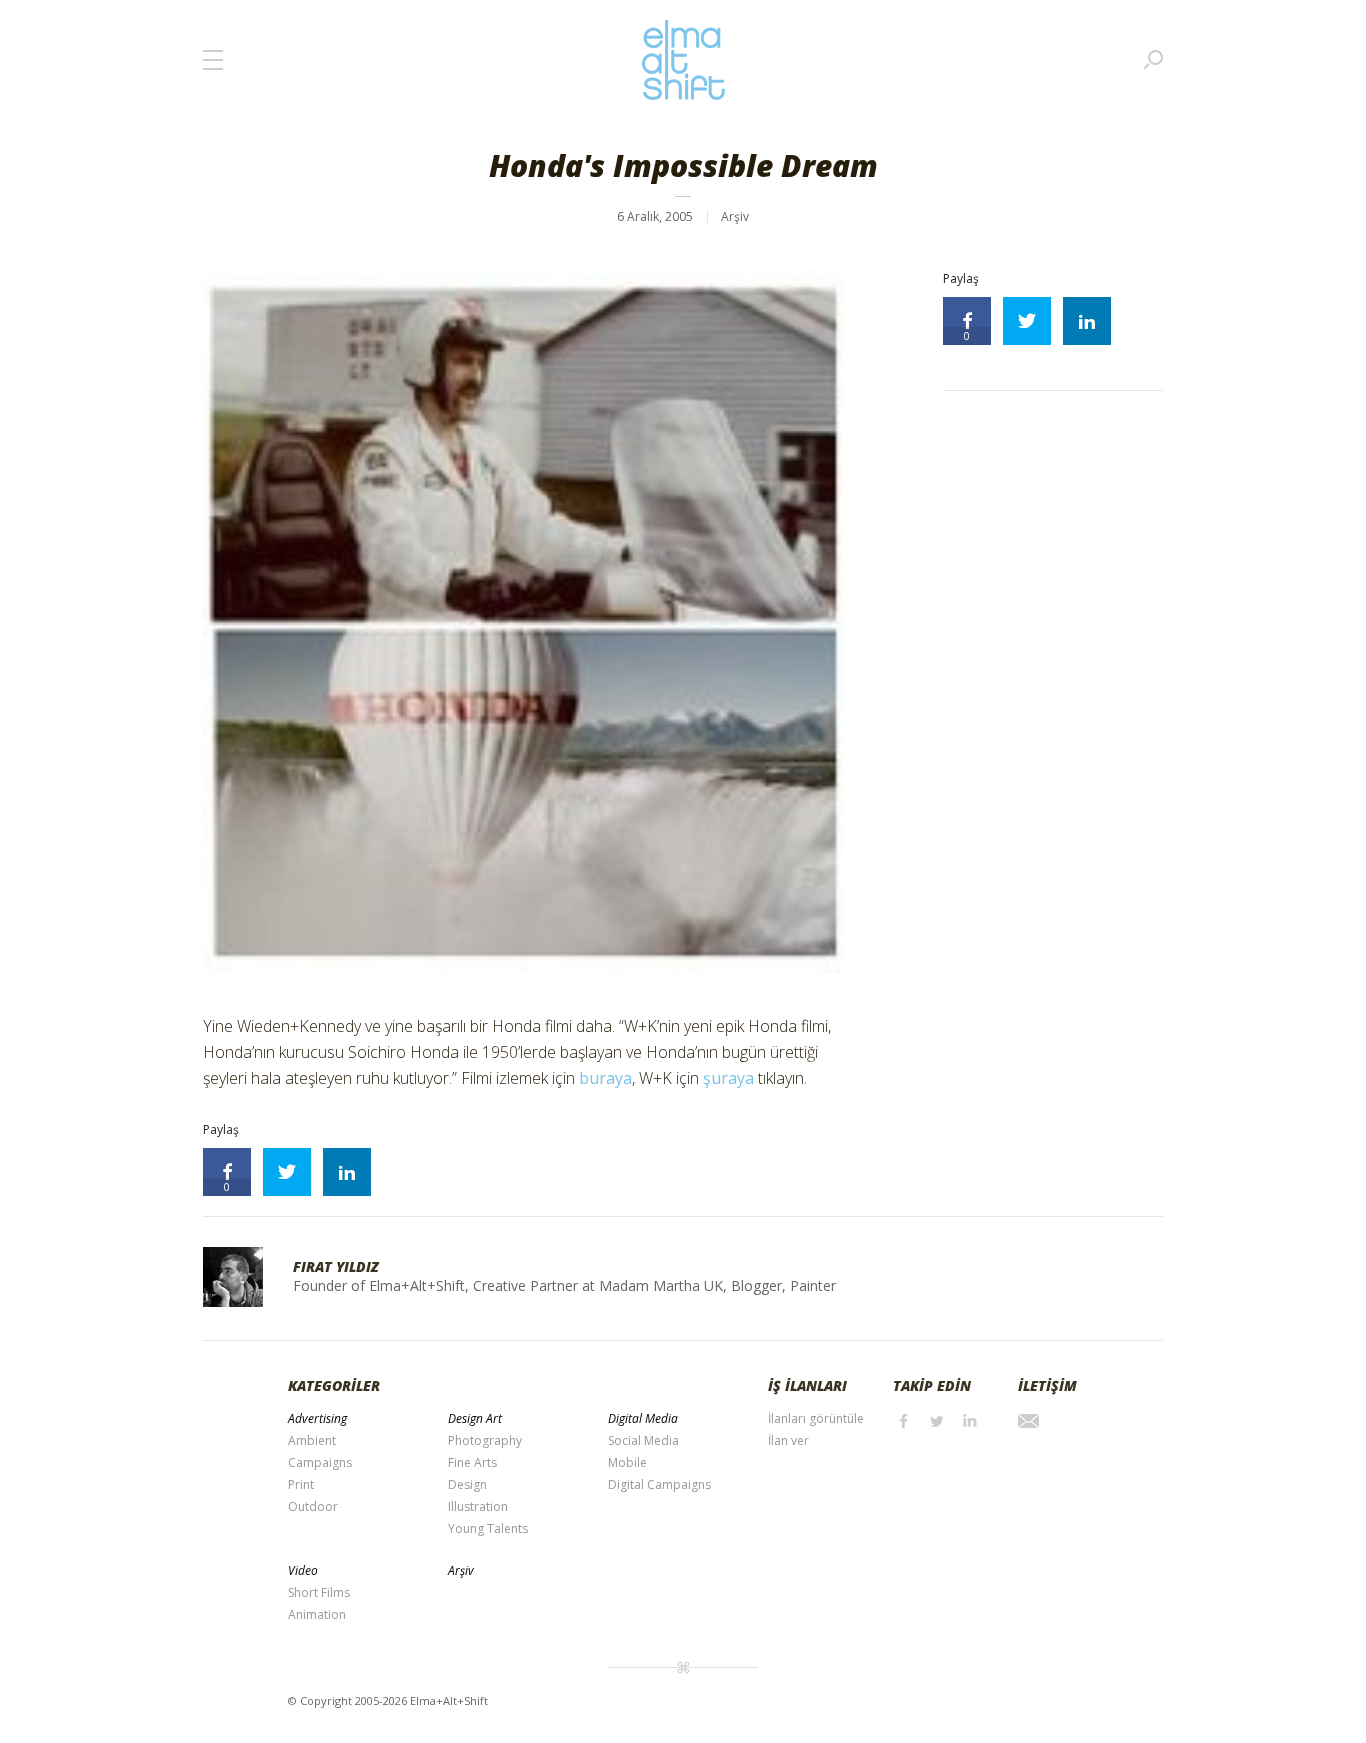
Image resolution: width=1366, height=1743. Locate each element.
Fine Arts (472, 1462)
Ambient (312, 1440)
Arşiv (735, 216)
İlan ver (788, 1440)
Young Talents (488, 1528)
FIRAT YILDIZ (336, 1266)
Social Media (643, 1440)
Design (467, 1484)
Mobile (627, 1462)
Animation (317, 1614)
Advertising (317, 1418)
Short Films (319, 1592)
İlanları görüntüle (816, 1418)
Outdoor (313, 1506)
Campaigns (320, 1462)
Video (303, 1570)
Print (301, 1484)
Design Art (475, 1418)
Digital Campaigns (659, 1484)
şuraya (728, 1078)
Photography (485, 1440)
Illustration (478, 1506)
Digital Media (643, 1418)
